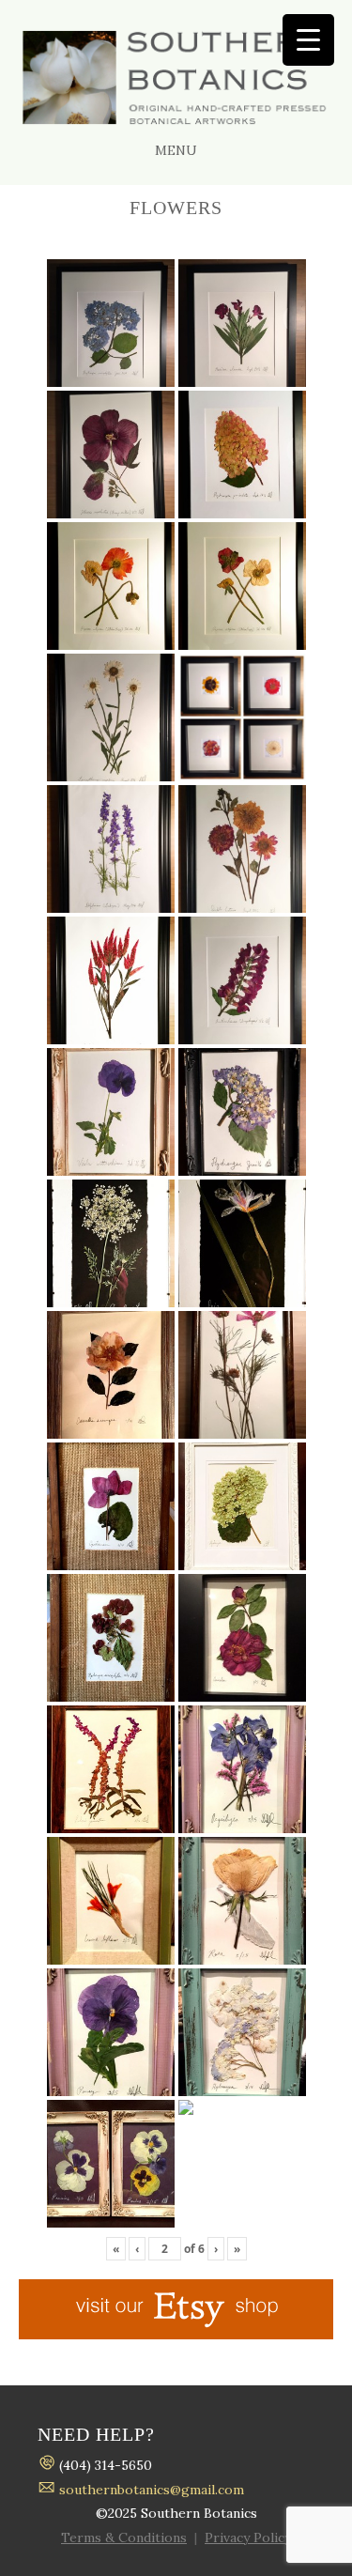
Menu (176, 150)
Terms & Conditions (124, 2537)
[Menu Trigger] (308, 40)
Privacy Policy (248, 2537)
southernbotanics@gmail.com (152, 2490)
